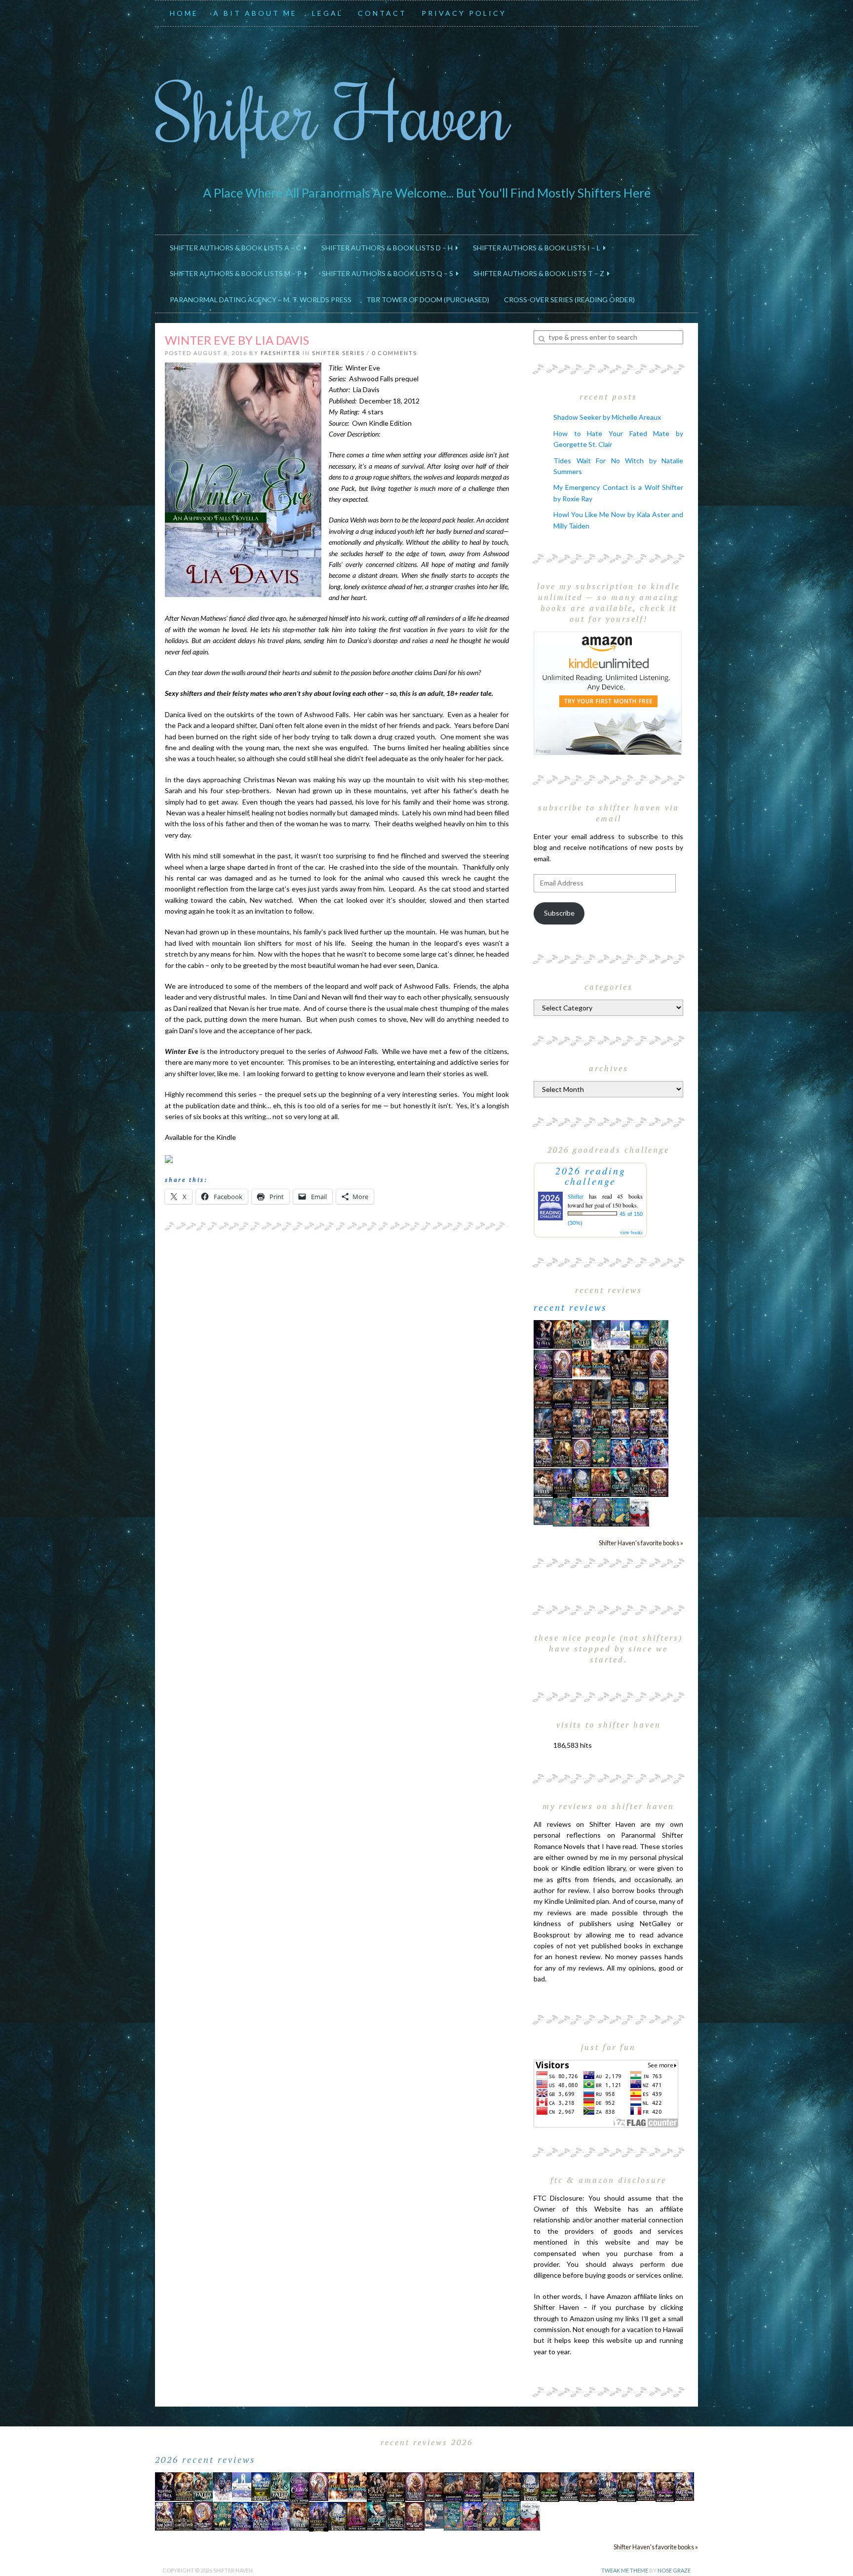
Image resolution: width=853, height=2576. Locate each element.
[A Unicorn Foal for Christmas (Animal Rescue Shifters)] (601, 1363)
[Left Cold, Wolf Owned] (640, 1482)
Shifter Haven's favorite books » (641, 1543)
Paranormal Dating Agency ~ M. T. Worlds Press (261, 300)
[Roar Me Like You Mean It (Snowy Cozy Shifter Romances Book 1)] (601, 1335)
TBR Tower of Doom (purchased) (428, 300)
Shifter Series (338, 353)
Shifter (576, 1196)
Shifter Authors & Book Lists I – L (538, 248)
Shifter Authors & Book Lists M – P (237, 273)
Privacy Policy (464, 13)
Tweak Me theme (625, 2570)
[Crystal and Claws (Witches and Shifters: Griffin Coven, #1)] (543, 1364)
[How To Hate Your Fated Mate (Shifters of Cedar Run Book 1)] (582, 1511)
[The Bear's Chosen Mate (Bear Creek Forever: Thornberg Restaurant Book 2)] (582, 1482)
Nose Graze (674, 2570)
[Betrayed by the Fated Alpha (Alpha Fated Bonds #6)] (659, 1452)
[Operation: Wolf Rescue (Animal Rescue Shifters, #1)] (582, 1363)
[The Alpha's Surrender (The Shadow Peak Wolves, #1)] (601, 1394)
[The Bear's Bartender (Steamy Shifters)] (601, 1482)
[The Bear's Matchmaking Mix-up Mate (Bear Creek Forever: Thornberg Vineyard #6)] (640, 1334)
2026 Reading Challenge (591, 1176)
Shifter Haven (332, 112)
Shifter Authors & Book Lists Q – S (389, 273)
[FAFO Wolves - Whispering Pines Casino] (620, 1364)
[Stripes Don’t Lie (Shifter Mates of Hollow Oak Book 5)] (562, 1363)
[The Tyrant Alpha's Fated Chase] (562, 1334)
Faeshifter (281, 353)
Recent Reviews (570, 1307)
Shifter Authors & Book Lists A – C (237, 248)
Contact (382, 13)
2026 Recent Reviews (205, 2459)
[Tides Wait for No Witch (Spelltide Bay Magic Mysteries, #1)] (562, 1511)
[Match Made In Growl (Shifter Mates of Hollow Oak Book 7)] (582, 1452)
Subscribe (559, 913)
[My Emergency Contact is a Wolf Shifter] (543, 1510)
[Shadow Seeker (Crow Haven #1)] (640, 1511)
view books (631, 1232)
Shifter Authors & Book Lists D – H (388, 248)
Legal (328, 13)
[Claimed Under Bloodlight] (543, 1423)
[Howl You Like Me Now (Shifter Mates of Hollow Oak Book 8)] (659, 1482)
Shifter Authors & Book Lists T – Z (540, 273)
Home (184, 13)
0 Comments (394, 353)
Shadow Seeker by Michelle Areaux (607, 417)
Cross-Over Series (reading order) (569, 300)
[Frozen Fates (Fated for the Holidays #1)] (543, 1482)
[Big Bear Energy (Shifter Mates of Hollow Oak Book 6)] (659, 1363)
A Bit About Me (255, 13)
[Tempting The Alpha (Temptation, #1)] (543, 1334)
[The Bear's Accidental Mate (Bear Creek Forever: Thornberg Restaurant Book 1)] (640, 1393)
